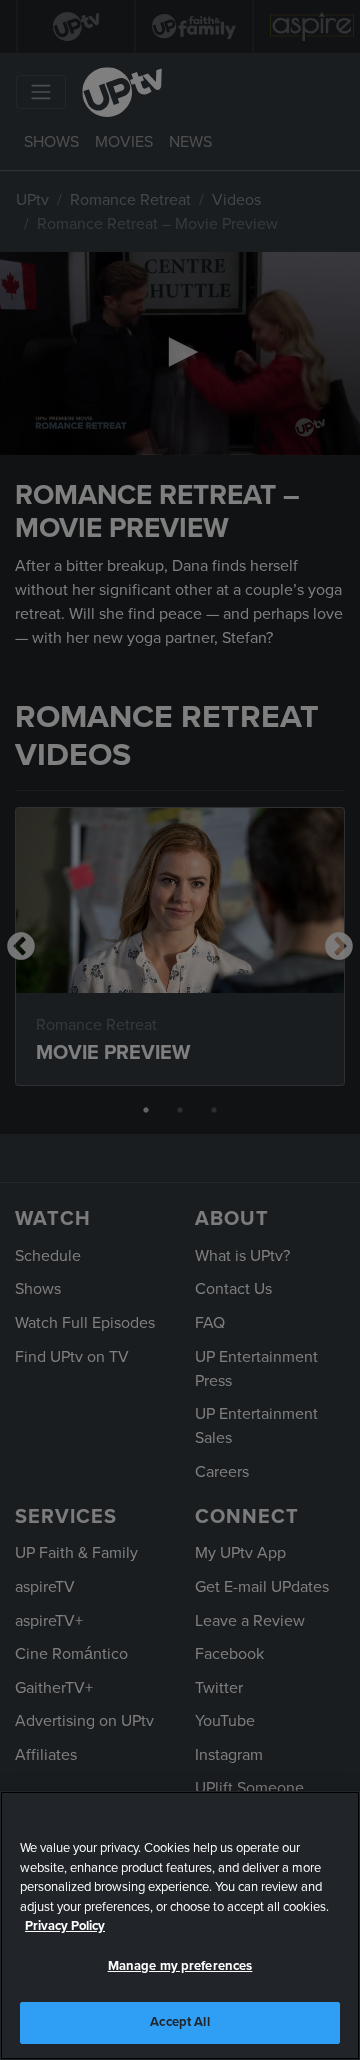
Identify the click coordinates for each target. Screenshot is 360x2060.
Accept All (179, 2022)
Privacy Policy (65, 1926)
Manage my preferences (180, 1966)
